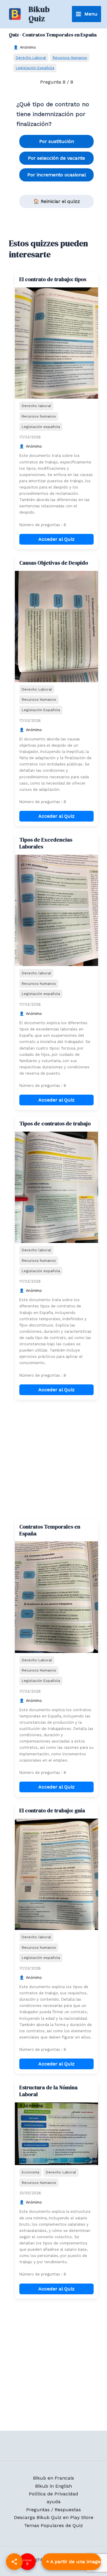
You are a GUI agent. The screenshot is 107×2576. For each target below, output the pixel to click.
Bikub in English (53, 2486)
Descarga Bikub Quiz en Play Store (54, 2517)
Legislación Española (35, 68)
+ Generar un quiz (71, 2562)
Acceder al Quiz (56, 539)
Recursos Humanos (70, 57)
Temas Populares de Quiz (53, 2525)
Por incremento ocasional (57, 175)
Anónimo (28, 47)
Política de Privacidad (53, 2494)
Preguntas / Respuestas (53, 2510)
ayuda (54, 2502)
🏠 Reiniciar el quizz (57, 201)
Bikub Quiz (39, 14)
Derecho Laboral (31, 57)
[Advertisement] (53, 1459)
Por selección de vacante (56, 158)
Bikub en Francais (53, 2478)
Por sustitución (57, 141)
